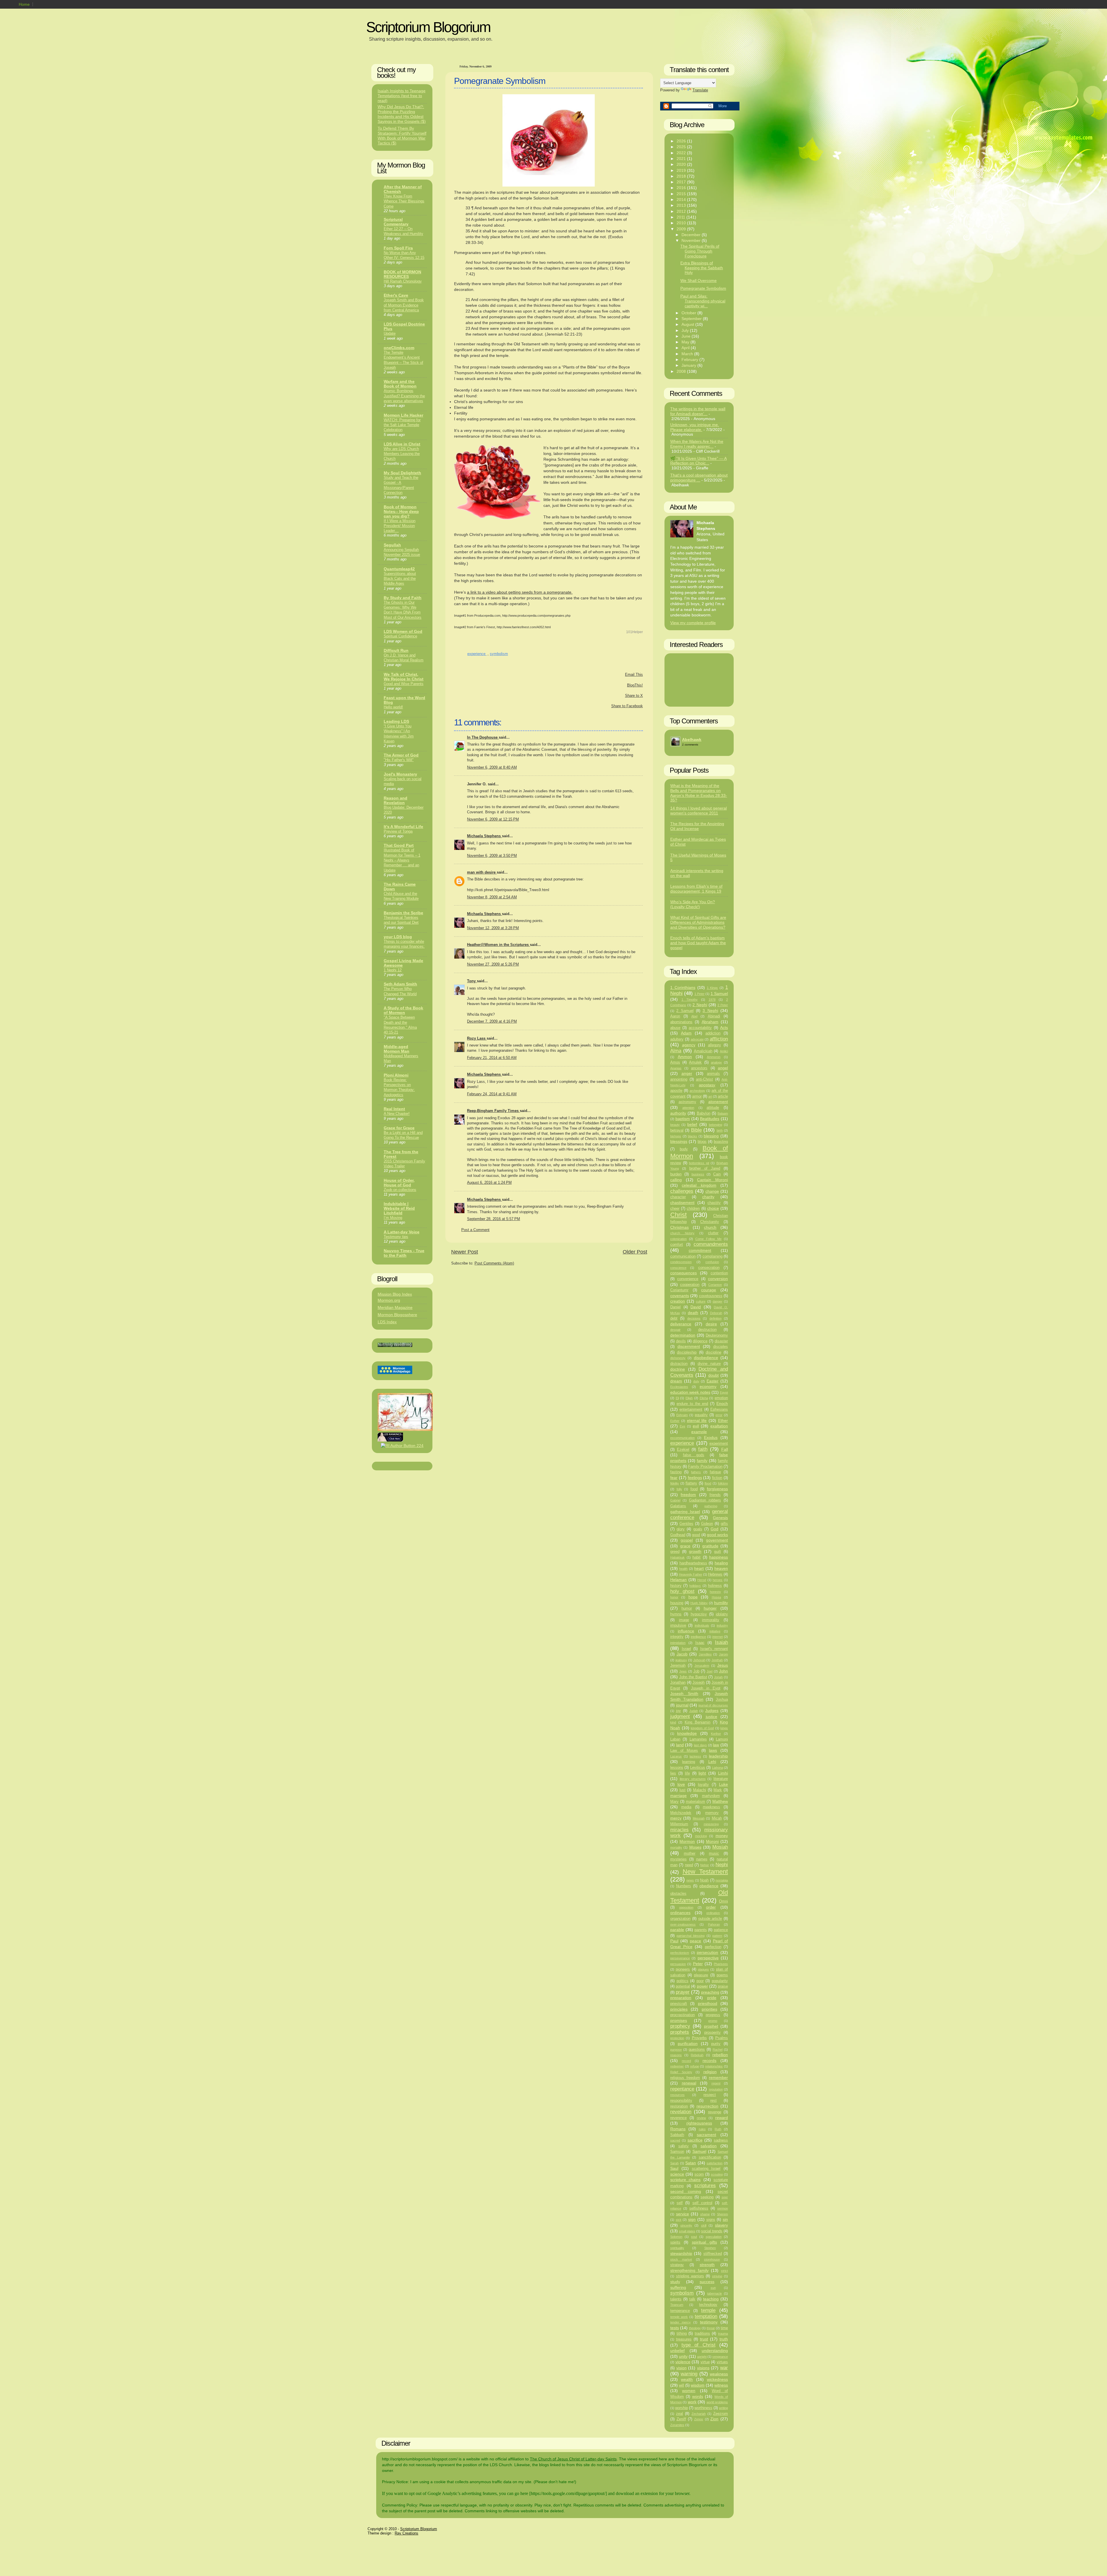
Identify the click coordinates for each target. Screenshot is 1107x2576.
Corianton (715, 1285)
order (711, 1907)
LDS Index (387, 1322)
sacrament (706, 2135)
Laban (675, 1739)
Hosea (716, 1597)
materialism (695, 1802)
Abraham (710, 1022)
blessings (679, 1141)
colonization (678, 1239)
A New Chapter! (397, 1114)
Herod (702, 1580)
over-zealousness (683, 1924)
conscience (678, 1268)
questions (697, 2050)
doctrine (678, 1369)
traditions (702, 2334)
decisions (694, 1318)
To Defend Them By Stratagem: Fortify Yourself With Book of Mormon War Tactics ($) (402, 136)
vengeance (720, 2357)
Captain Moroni (712, 1180)
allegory (715, 1045)
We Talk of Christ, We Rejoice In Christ (404, 677)
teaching (711, 2299)
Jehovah (699, 1660)
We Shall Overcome (699, 281)
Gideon (707, 1524)
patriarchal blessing (691, 1936)
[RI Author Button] (402, 1446)
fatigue (715, 1472)
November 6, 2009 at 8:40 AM (492, 767)
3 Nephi (710, 1011)
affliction (719, 1039)
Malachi (700, 1790)
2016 (682, 188)
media (686, 1807)
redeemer (677, 2066)
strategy (677, 2265)
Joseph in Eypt (706, 1688)
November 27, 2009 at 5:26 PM (493, 964)
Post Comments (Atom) (494, 1263)
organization (680, 1919)
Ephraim (682, 1415)
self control (702, 2203)
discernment (689, 1346)
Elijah (689, 1398)
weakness (719, 2374)
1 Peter (700, 994)
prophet (711, 2026)
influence (686, 1631)
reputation (716, 2089)
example (699, 1432)
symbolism (499, 654)
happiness (719, 1557)
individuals (702, 1625)
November (692, 240)
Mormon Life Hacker (403, 415)
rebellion (720, 2055)
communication (683, 1256)
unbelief (677, 2351)
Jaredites (705, 1654)
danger (718, 1301)
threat (711, 2328)
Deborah (716, 1313)
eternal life (697, 1420)
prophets (680, 2032)
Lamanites (698, 1739)
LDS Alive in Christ (402, 444)
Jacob (682, 1654)
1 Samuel (719, 993)
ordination (713, 1913)
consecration (709, 1268)
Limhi (723, 1773)
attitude (713, 1108)
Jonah (718, 1677)
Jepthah (717, 1660)
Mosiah (720, 1847)
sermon (723, 2208)
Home (24, 4)
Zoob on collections (400, 1190)
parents (701, 1930)
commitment (700, 1250)
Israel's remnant (714, 1649)
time (724, 2328)
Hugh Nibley (699, 1603)
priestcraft (679, 2004)
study (675, 2282)
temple (708, 2310)
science (677, 2174)
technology (708, 2305)
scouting (717, 2174)
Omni (723, 1901)
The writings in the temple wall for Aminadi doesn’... (698, 411)
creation (678, 1301)
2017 (682, 182)
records (709, 2061)
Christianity (710, 1222)
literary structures (693, 1779)
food (694, 1489)
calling (676, 1180)
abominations (681, 1022)
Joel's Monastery (400, 774)
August (688, 324)
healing (721, 1563)
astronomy (687, 1102)
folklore (723, 1483)
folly (679, 1489)
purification (688, 2044)
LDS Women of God (403, 631)
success (707, 2282)
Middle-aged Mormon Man (397, 1049)
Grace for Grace (399, 1128)
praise (723, 1986)
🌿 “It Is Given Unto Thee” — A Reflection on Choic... (699, 461)
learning (689, 1762)
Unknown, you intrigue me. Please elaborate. (695, 427)
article (723, 1096)
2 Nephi (700, 1005)
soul (694, 2237)
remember (718, 2078)
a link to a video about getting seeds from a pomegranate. (520, 592)
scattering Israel (706, 2169)
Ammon (685, 1057)
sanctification (710, 2157)
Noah (704, 1880)
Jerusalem (702, 1666)
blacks (692, 1136)
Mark (718, 1790)
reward (722, 2118)
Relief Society (681, 2072)
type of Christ (699, 2345)
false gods (694, 1455)
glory (681, 1529)
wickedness (717, 2379)
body (684, 1149)
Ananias (676, 1068)
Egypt (724, 1393)
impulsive (678, 1625)
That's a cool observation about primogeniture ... (699, 478)
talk (692, 2299)
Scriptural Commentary (396, 222)
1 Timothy (690, 1000)
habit (696, 1557)
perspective (708, 1958)
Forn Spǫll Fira (398, 248)
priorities (709, 2009)
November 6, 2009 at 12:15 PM (493, 819)
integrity (677, 1637)
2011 (681, 217)
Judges (712, 1711)
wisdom (698, 2385)
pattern (717, 1936)
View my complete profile (693, 623)
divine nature (709, 1364)
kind (673, 1722)
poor (700, 1981)
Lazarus (676, 1756)
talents (676, 2299)
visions (703, 2368)
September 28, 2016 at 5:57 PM (494, 1219)
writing (723, 2408)
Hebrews (715, 1574)
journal (682, 1705)
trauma (723, 2334)
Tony (472, 981)
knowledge (687, 1733)
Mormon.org (389, 1300)
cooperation (690, 1285)
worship (681, 2408)
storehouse (712, 2259)
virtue (705, 2362)
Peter (698, 1964)
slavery (721, 2225)
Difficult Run (396, 650)
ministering (711, 1824)
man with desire (482, 872)
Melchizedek (681, 1813)
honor (674, 1597)
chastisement (682, 1203)
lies (673, 1773)
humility (721, 1603)
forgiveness (717, 1489)
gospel (687, 1540)
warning (689, 2374)
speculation (714, 2237)
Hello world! (393, 707)
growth (695, 1551)
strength (707, 2265)
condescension (681, 1262)
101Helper (635, 632)
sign (692, 2219)
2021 (682, 159)
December (692, 235)
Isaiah (721, 1642)
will (681, 2385)
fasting (676, 1472)
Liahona (718, 1768)
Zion (714, 2419)
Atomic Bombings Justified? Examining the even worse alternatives (404, 396)
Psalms (722, 2038)
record (686, 2061)
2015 (682, 194)
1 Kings (712, 988)
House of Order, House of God (399, 1183)
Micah (717, 1818)
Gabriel (675, 1500)
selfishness (699, 2208)
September (692, 319)
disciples (721, 1347)
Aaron (675, 1016)
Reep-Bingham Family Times (493, 1111)
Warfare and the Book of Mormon (400, 384)
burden (676, 1174)
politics (683, 1981)
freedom (688, 1495)
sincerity (686, 2225)
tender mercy (680, 2322)
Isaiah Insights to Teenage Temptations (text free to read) (402, 96)
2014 (682, 200)
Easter (712, 1381)
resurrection (707, 2106)
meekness (711, 1807)
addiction (713, 1033)
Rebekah (697, 2055)
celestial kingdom (699, 1185)
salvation (709, 2146)
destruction (707, 1330)
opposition (686, 1907)
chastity (714, 1203)
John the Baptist (693, 1677)
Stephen (710, 2248)
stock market (681, 2259)
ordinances (680, 1913)
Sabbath (677, 2135)
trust (704, 2339)
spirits (675, 2242)
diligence (700, 1341)
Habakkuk (677, 1557)
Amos (675, 1062)
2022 (682, 153)
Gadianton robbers (705, 1500)
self (680, 2203)
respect (710, 2095)
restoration (679, 2106)
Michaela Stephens (484, 836)
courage (709, 1290)
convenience (688, 1279)
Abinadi (714, 1016)
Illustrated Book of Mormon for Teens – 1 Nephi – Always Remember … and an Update (402, 860)
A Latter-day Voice (402, 1232)
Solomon (676, 2237)
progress (713, 2015)
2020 (682, 164)
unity (683, 2356)
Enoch (722, 1403)
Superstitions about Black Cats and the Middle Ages (400, 579)
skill (704, 2225)
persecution (707, 1952)
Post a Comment (475, 1230)
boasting (721, 1142)
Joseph (699, 1683)
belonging (716, 1125)
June (687, 336)
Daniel (675, 1307)
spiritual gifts (704, 2242)
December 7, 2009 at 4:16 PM (492, 1021)
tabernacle (715, 2293)
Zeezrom (721, 2414)
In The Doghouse (483, 737)
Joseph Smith (684, 1694)
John (723, 1671)
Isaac (700, 1643)
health (683, 1569)
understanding (715, 2351)
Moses (695, 1847)
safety (684, 2146)
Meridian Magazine (395, 1307)
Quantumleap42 (399, 569)
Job (696, 1671)
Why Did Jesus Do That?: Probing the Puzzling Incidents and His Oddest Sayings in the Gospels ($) (402, 114)
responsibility (681, 2101)
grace (685, 1546)
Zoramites (677, 2425)
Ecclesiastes (679, 1387)
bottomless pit (699, 1163)
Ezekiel (683, 1450)
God (715, 1529)
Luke (723, 1784)
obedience (709, 1886)
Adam (686, 1033)
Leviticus (698, 1768)
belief (692, 1124)
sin (725, 2219)
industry (722, 1625)
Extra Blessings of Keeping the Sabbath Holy (702, 268)
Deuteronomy (717, 1335)
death (693, 1313)
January (689, 365)
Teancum (677, 2305)
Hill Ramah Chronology (403, 281)
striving (717, 2276)
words (698, 2396)
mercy (676, 1818)
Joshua (722, 1700)
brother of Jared (705, 1168)
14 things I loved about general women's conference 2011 (699, 811)
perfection (713, 1947)
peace (695, 1941)
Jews (683, 1671)
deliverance (681, 1324)
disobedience (706, 1358)
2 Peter (723, 1005)
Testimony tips (396, 1237)
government (717, 1540)
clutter (713, 1233)
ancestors (699, 1068)
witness (721, 2385)
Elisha (704, 1398)
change (712, 1191)
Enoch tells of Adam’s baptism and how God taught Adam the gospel (698, 943)
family (702, 1461)
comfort (677, 1245)
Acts (724, 1028)
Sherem (722, 2214)
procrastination (683, 2015)
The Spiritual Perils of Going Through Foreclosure (700, 251)
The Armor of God (401, 755)
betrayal (677, 1130)
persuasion (678, 1964)
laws (713, 1750)
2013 (682, 205)
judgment (680, 1716)
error (719, 1415)
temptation (706, 2316)
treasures (684, 2339)
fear (674, 1478)
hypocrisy (699, 1614)
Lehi (712, 1762)
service (683, 2214)
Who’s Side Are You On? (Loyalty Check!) (693, 904)
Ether (723, 1420)
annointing (679, 1079)
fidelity (675, 1483)
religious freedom (685, 2078)
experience (477, 654)
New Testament (705, 1872)
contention (719, 1273)
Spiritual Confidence (400, 636)
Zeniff (681, 2419)
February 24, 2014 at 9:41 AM (492, 1094)
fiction (717, 1478)
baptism (683, 1119)
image (684, 1620)
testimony (709, 2322)
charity (708, 1197)
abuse (675, 1028)
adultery (677, 1039)
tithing (682, 2334)
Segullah (392, 545)
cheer (675, 1209)
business (698, 1174)
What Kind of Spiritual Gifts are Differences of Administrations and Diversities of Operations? (698, 922)
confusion (712, 1262)
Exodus (711, 1437)
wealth (687, 2379)
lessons (677, 1768)
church (710, 1227)
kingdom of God (702, 1728)
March (688, 354)
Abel (694, 1016)
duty (696, 1381)
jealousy (681, 1660)
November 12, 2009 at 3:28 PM (493, 928)
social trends (712, 2231)
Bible (696, 1130)
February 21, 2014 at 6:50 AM (492, 1058)
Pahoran (714, 1924)
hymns (676, 1614)
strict (724, 2271)
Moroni (712, 1841)
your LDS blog (398, 937)
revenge (715, 2112)
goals (698, 1529)
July (686, 330)
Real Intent (394, 1109)
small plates (687, 2231)
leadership (718, 1756)
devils (681, 1341)
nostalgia (722, 1880)
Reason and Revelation (396, 800)
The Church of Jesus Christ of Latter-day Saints (573, 2459)
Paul (674, 1941)
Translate (700, 90)
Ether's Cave (396, 295)
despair (675, 1330)
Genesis (720, 1518)
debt (674, 1318)
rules (702, 2129)
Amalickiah (703, 1051)
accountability (700, 1028)
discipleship (687, 1352)
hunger (710, 1608)
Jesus (723, 1665)
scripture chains (685, 2180)
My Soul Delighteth (402, 473)
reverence (678, 2118)
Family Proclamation (705, 1467)
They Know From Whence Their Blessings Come (404, 201)
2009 (682, 229)
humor (687, 1608)
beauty (675, 1125)
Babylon (704, 1113)
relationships (714, 2066)
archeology (697, 1091)
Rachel (718, 2050)
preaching (710, 1992)
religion (710, 2072)
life (687, 1773)
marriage (678, 1796)
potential (683, 1986)
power (702, 1986)
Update (390, 333)
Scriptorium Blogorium (428, 27)
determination (683, 1335)
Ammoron (714, 1057)
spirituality (677, 2248)
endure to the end (692, 1404)
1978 (712, 1000)
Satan (691, 2163)
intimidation (678, 1643)
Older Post (635, 1252)
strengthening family (689, 2270)
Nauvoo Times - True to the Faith (404, 1253)
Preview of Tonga (398, 831)
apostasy (707, 1085)
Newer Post (465, 1252)
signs (711, 2220)
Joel (709, 1671)
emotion (721, 1398)
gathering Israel (685, 1512)
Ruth (718, 2129)
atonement (718, 1102)
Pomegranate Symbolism (500, 81)
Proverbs (699, 2038)
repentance (682, 2089)
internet (718, 1637)
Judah (694, 1711)
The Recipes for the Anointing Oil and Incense (697, 826)
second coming (686, 2191)
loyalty (703, 1785)
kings (724, 1728)
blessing (711, 1136)
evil (696, 1426)
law (716, 1745)
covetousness (711, 1296)
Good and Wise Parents (404, 684)
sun (713, 2288)
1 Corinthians (683, 987)
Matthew (720, 1801)
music (714, 1854)
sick (679, 2220)
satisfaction (715, 2163)
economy (708, 1386)
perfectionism (680, 1953)
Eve (683, 1426)
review (701, 2118)
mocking (701, 1836)
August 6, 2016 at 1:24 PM (489, 1182)
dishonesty (678, 1358)
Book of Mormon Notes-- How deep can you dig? (401, 511)
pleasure (701, 1975)
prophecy (680, 2026)
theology (695, 2328)
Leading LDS (396, 721)
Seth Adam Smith (400, 984)
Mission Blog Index (395, 1294)
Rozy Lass (477, 1038)
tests (675, 2328)
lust (683, 1790)
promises (679, 2020)
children (693, 1209)
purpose (676, 2050)
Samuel (699, 2151)
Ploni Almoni (396, 1075)
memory (712, 1813)
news (690, 1880)
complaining (712, 1256)
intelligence (698, 1637)
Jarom (723, 1654)
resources (677, 2095)
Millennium (679, 1824)
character (678, 1197)
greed (675, 1552)
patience (721, 1930)
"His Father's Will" (399, 760)
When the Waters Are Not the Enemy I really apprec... (697, 444)
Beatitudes (710, 1119)
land (680, 1745)
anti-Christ (704, 1079)
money (722, 1836)
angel (723, 1068)
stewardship (681, 2253)
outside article (710, 1919)
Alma (676, 1051)
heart (699, 1568)
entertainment (691, 1410)
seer (725, 2197)
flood (708, 1483)
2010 (682, 223)
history (676, 1586)
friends (715, 1495)
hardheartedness (693, 1563)
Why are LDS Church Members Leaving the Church (402, 454)
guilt (718, 1552)
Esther (675, 1421)
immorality (711, 1620)
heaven (721, 1568)
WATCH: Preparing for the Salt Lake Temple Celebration (402, 425)
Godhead (678, 1535)
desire (711, 1324)
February (690, 360)
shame (705, 2214)
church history (682, 1233)
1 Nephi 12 (393, 970)
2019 (682, 170)
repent (716, 2083)
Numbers (684, 1886)
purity (716, 2044)
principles (679, 2009)
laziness (695, 1756)
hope (693, 1597)
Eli (677, 1398)
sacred (675, 2140)
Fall (725, 1449)
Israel (686, 1649)
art (710, 1096)
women (689, 2391)
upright (702, 2357)
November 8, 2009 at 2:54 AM (492, 897)
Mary (674, 1802)
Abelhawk (692, 740)
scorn (699, 2174)
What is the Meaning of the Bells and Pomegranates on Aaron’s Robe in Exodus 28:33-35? (699, 793)
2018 (682, 176)
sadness (721, 2140)
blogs (702, 1142)
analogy (716, 1062)
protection (677, 2038)
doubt (713, 1375)
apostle (676, 1091)
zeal (679, 2414)
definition (716, 1318)
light (702, 1773)
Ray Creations (406, 2533)
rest (713, 2101)
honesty (715, 1592)
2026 (682, 141)
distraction (679, 1364)
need (689, 1865)
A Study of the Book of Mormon (403, 1010)
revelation (681, 2112)
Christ (678, 1215)
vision (681, 2368)
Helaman (678, 1580)
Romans (678, 2129)
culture (701, 1301)
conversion (718, 1279)
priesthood (708, 2003)
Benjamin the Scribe (403, 913)
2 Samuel (685, 1011)
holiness (715, 1586)
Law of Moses (684, 1751)
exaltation (719, 1426)
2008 (682, 371)
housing (677, 1603)
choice (713, 1208)
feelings (695, 1478)
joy (678, 1711)
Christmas (679, 1227)
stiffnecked (713, 2254)
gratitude (710, 1546)
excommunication (683, 1438)
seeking (707, 2197)
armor (697, 1096)
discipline (713, 1352)
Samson (677, 2152)
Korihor (716, 1734)
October (689, 313)
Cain (717, 1174)
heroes (718, 1580)
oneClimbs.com (399, 348)
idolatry (722, 1614)
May (686, 342)
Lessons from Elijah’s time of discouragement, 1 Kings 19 (696, 889)
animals (713, 1074)
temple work (679, 2317)
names (702, 1859)
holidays (695, 1586)
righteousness (699, 2123)
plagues (703, 1969)
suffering (678, 2287)
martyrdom (711, 1796)
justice (711, 1717)
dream (676, 1381)
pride (712, 1998)
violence (683, 2362)
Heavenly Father (691, 1574)
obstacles (678, 1894)
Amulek (695, 1062)
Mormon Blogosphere (397, 1315)
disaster (721, 1341)
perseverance (680, 1958)
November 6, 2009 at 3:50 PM (492, 856)
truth (724, 2339)
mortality (676, 1847)
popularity (720, 1981)
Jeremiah (678, 1666)
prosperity (712, 2033)
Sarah (674, 2163)
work (692, 2402)
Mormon (687, 1841)
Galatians (678, 1506)
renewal (689, 2083)
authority (678, 1113)
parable (677, 1930)
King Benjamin (697, 1722)
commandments (711, 1244)
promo (713, 2021)
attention (688, 1108)
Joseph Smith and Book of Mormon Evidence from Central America (404, 305)
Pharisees (721, 1964)
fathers (696, 1472)
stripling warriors (690, 2276)
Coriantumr (679, 1290)
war (724, 2368)
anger (687, 1073)
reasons (676, 2055)
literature (721, 1779)
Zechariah (699, 2414)
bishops (676, 1136)
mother (690, 1854)
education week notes (690, 1392)
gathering (711, 1506)
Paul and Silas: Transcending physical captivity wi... (703, 301)
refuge (695, 2066)
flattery (691, 1483)
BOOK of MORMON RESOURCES (402, 274)
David (696, 1307)
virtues (722, 2362)
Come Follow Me (708, 1239)
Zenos (699, 2419)
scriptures (705, 2185)
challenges (682, 1191)
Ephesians (719, 1410)
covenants (680, 1296)
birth (720, 1130)
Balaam (723, 1113)
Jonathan (678, 1683)
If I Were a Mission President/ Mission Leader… (400, 526)
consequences (684, 1273)
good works (717, 1535)
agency (689, 1045)
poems (722, 1975)
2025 (682, 147)
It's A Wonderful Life (403, 827)
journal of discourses (713, 1705)
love (681, 1784)
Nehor (705, 1865)
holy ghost (682, 1591)
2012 (682, 211)
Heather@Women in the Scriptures (498, 945)
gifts (724, 1524)
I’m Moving (393, 1218)
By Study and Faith (403, 598)
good (696, 1535)
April (686, 348)
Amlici (724, 1051)
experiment (719, 1444)
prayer (683, 1992)
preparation (681, 1998)
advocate (697, 1039)
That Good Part (399, 845)
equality (701, 1415)
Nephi (722, 1865)
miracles (679, 1830)
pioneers (683, 1969)
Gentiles (686, 1524)
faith (703, 1449)
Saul (674, 2168)
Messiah (699, 1818)
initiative (715, 1631)
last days (700, 1745)
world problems (717, 2402)
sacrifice (695, 2140)
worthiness (703, 2408)
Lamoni (722, 1739)
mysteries (678, 1859)
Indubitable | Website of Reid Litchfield (399, 1208)
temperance (680, 2311)
